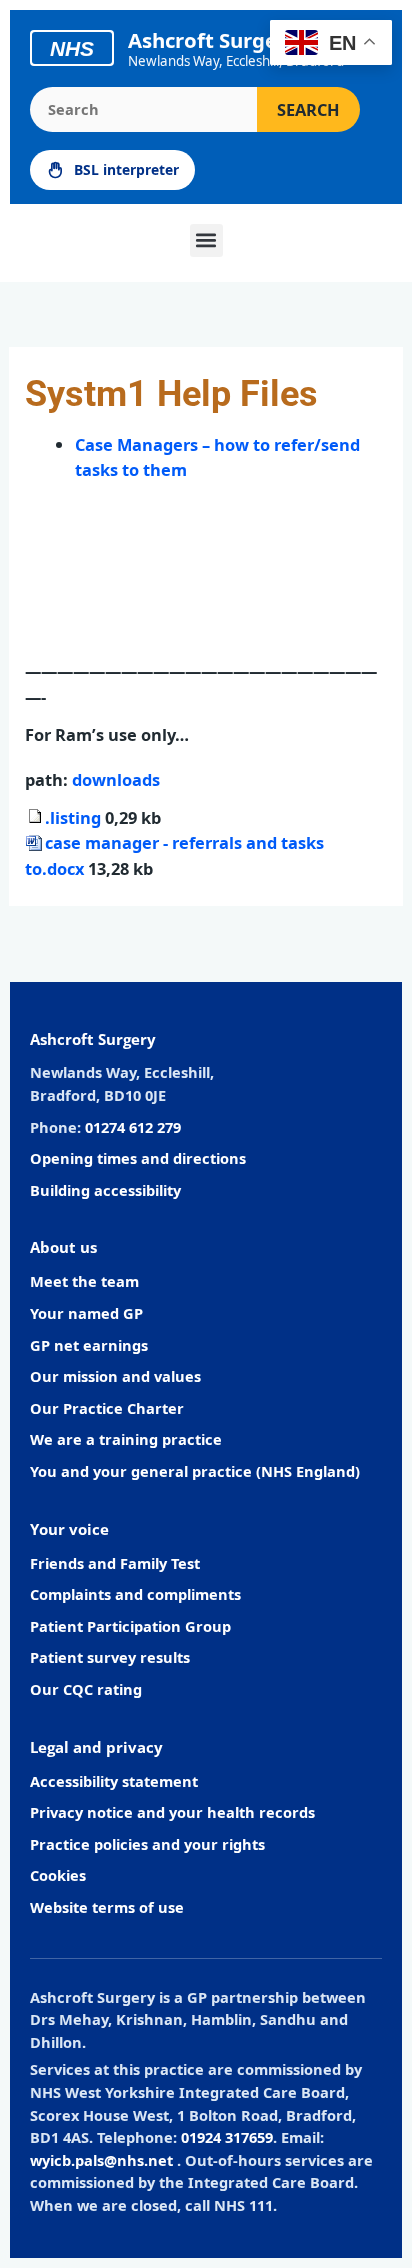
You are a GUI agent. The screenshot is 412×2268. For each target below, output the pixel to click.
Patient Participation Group (130, 1626)
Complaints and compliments (135, 1594)
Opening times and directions (138, 1158)
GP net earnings (89, 1345)
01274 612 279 (133, 1127)
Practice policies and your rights (147, 1844)
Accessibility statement (114, 1781)
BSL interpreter (126, 169)
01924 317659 (227, 2137)
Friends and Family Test (115, 1563)
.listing (75, 817)
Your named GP (86, 1313)
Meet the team (84, 1281)
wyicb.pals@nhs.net (101, 2160)
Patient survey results (110, 1657)
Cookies (58, 1875)
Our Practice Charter (107, 1408)
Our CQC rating (86, 1689)
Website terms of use (107, 1907)
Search (308, 109)
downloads (116, 779)
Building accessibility (105, 1190)
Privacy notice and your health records (172, 1812)
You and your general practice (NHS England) (195, 1471)
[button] (206, 240)
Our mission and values (115, 1376)
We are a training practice (126, 1439)
